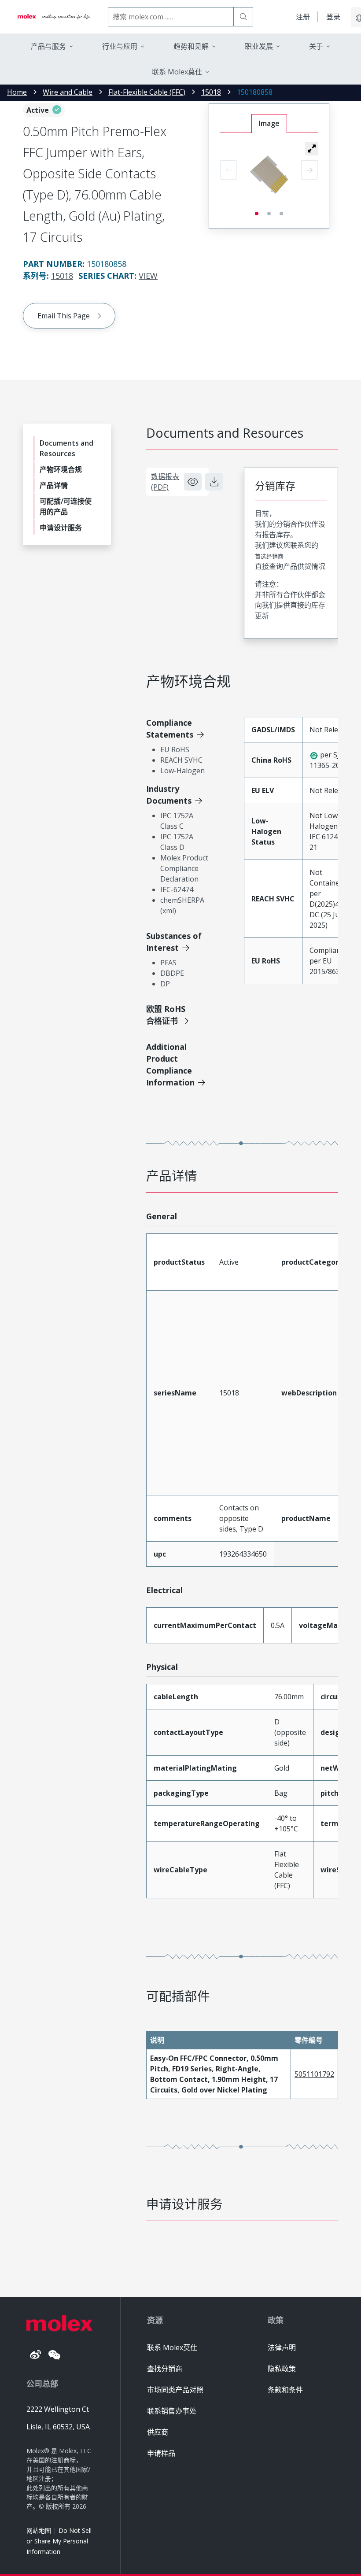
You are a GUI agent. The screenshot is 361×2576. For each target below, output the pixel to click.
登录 (333, 17)
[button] (312, 148)
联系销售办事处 (172, 2411)
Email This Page (64, 316)
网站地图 (39, 2530)
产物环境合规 (61, 469)
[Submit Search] (243, 17)
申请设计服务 (61, 528)
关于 (316, 46)
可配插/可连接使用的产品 (66, 506)
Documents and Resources (66, 448)
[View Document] (193, 482)
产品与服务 (48, 46)
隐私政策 (282, 2369)
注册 (303, 17)
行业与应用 (120, 46)
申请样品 (161, 2453)
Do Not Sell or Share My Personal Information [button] (59, 2541)
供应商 (158, 2432)
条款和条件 (285, 2390)
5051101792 (314, 2074)
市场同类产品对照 (175, 2390)
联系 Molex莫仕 (172, 2347)
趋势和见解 (191, 46)
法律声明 (282, 2347)
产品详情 (54, 485)
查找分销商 (165, 2369)
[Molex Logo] (54, 17)
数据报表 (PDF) (165, 482)
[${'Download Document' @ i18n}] (214, 482)
